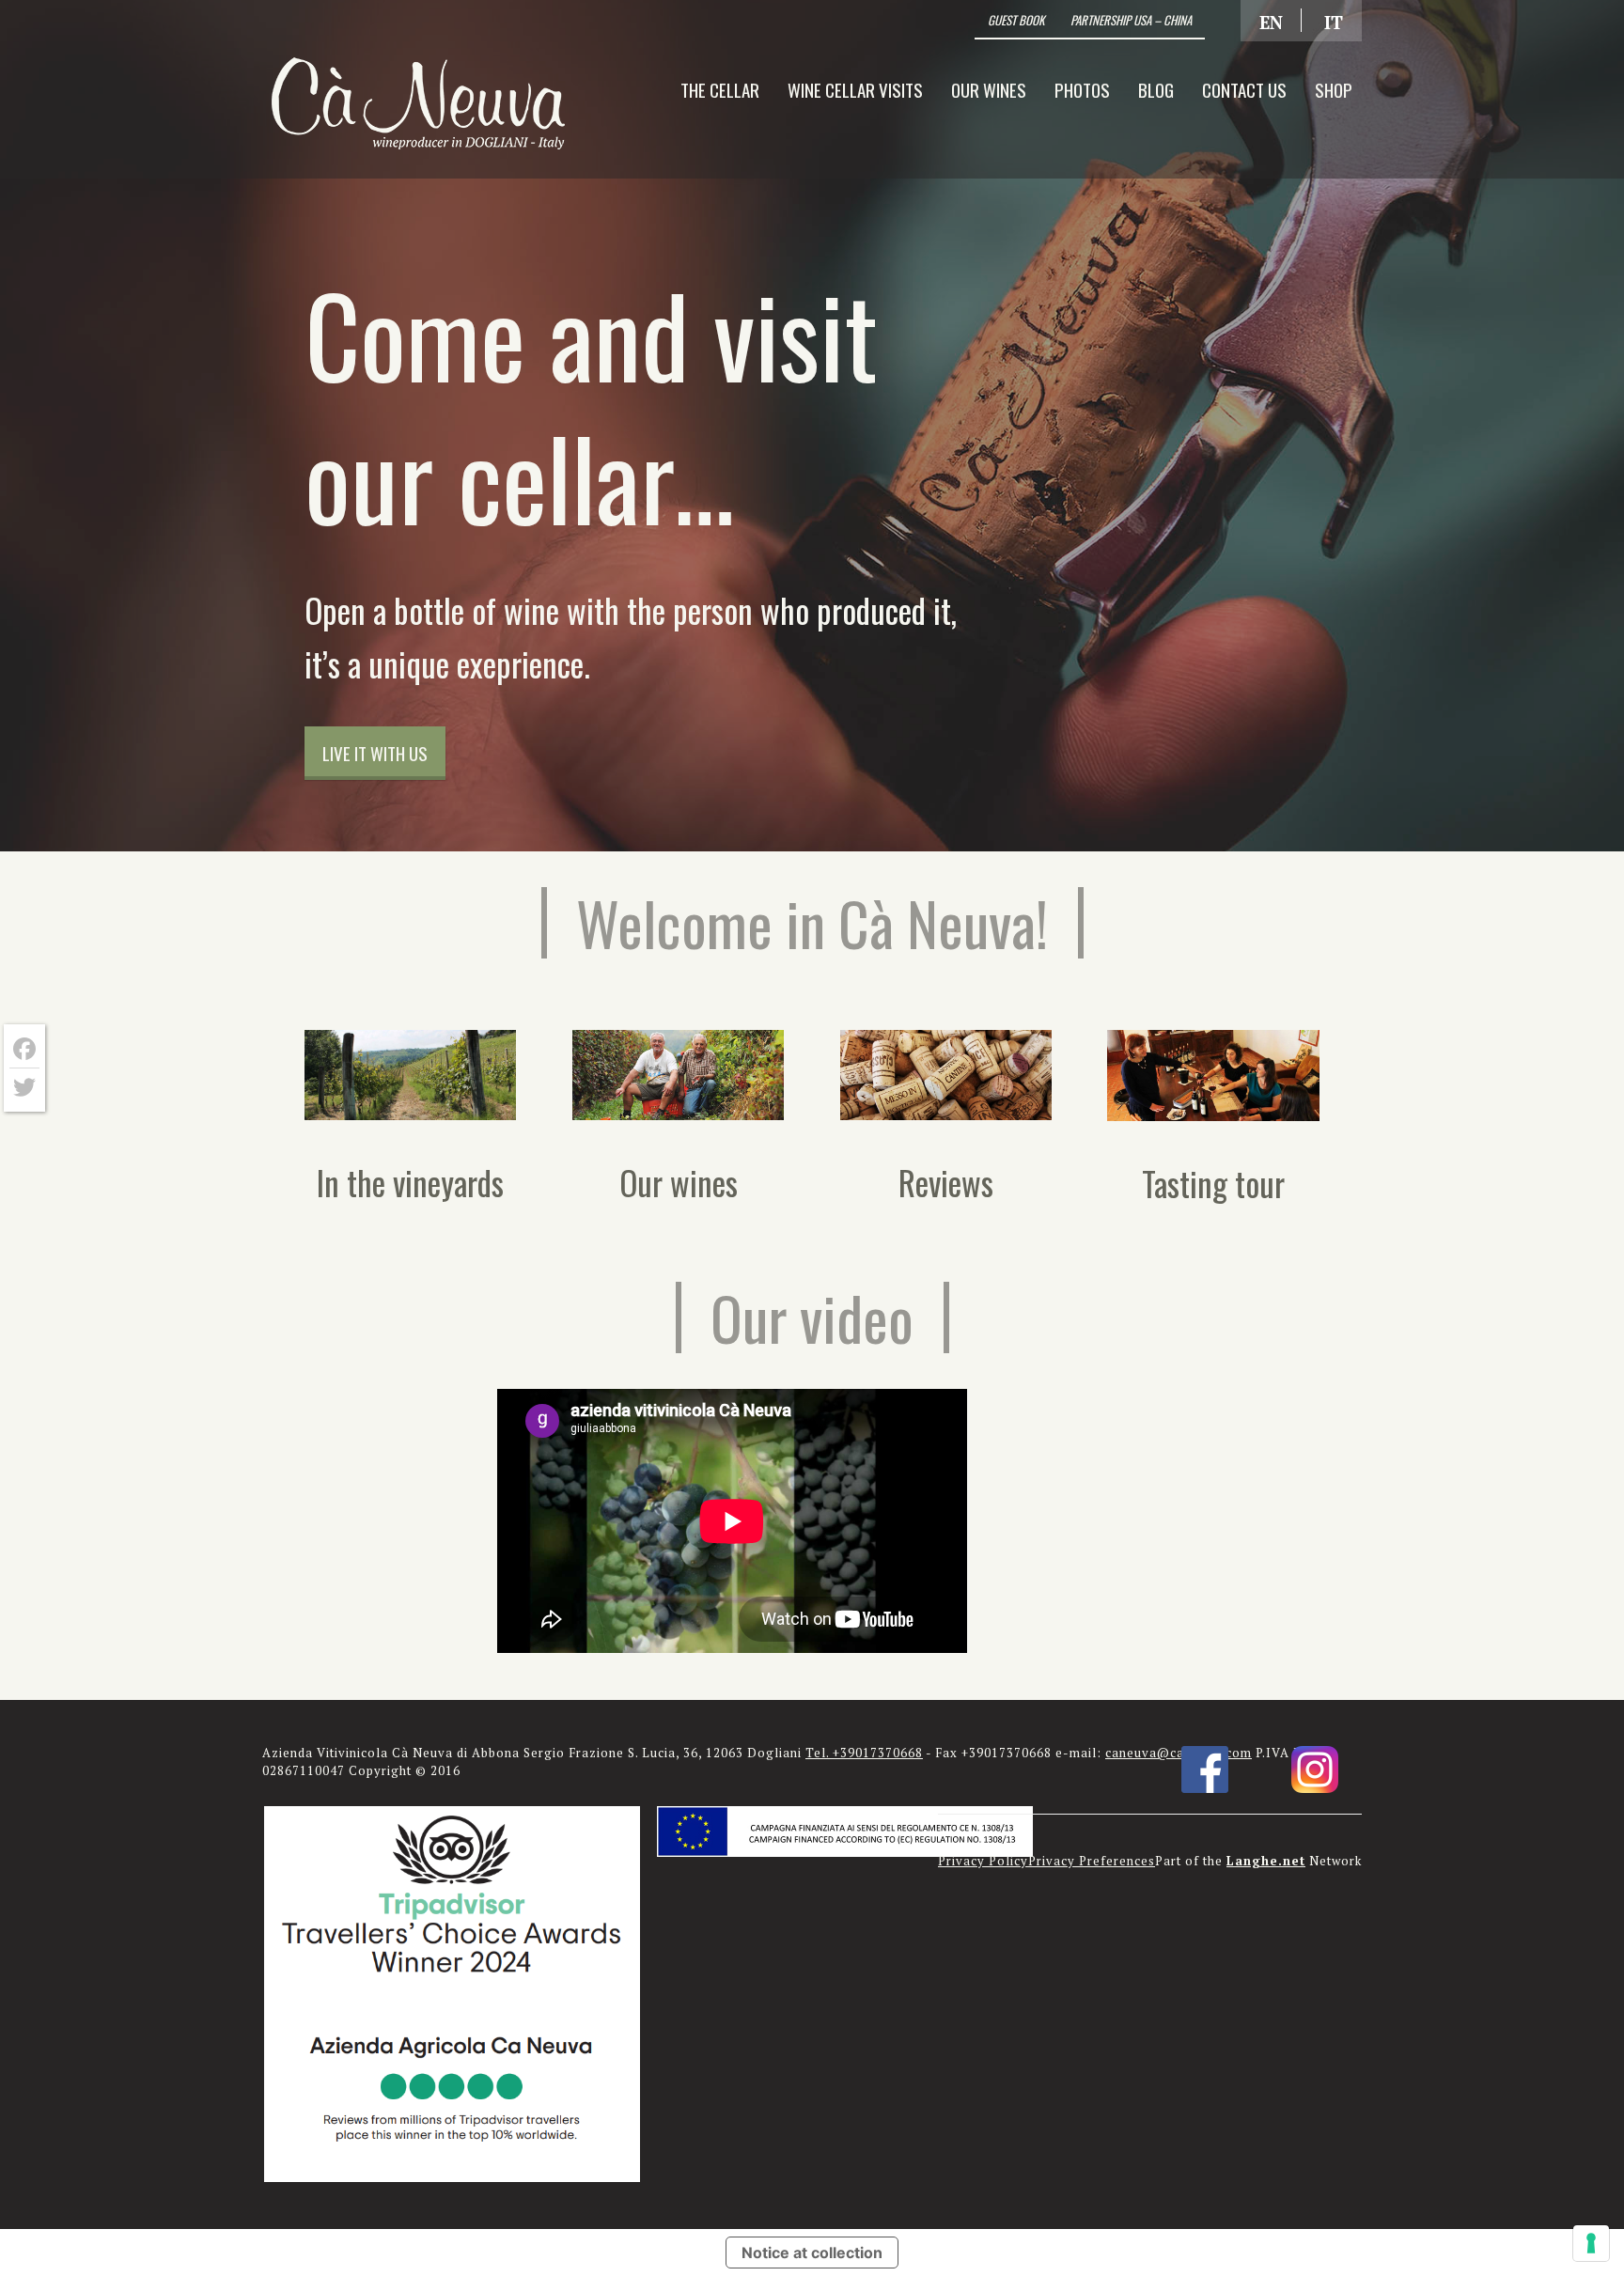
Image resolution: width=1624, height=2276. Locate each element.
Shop (1334, 89)
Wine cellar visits (855, 89)
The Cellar (720, 89)
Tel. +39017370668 (864, 1753)
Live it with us (375, 753)
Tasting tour (1213, 1183)
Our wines (989, 89)
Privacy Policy (983, 1861)
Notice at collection (812, 2253)
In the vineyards (410, 1182)
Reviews (946, 1182)
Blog (1156, 89)
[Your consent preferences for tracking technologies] (1591, 2243)
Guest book (1016, 20)
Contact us (1244, 89)
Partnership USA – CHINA (1131, 20)
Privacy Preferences (1092, 1861)
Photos (1082, 89)
